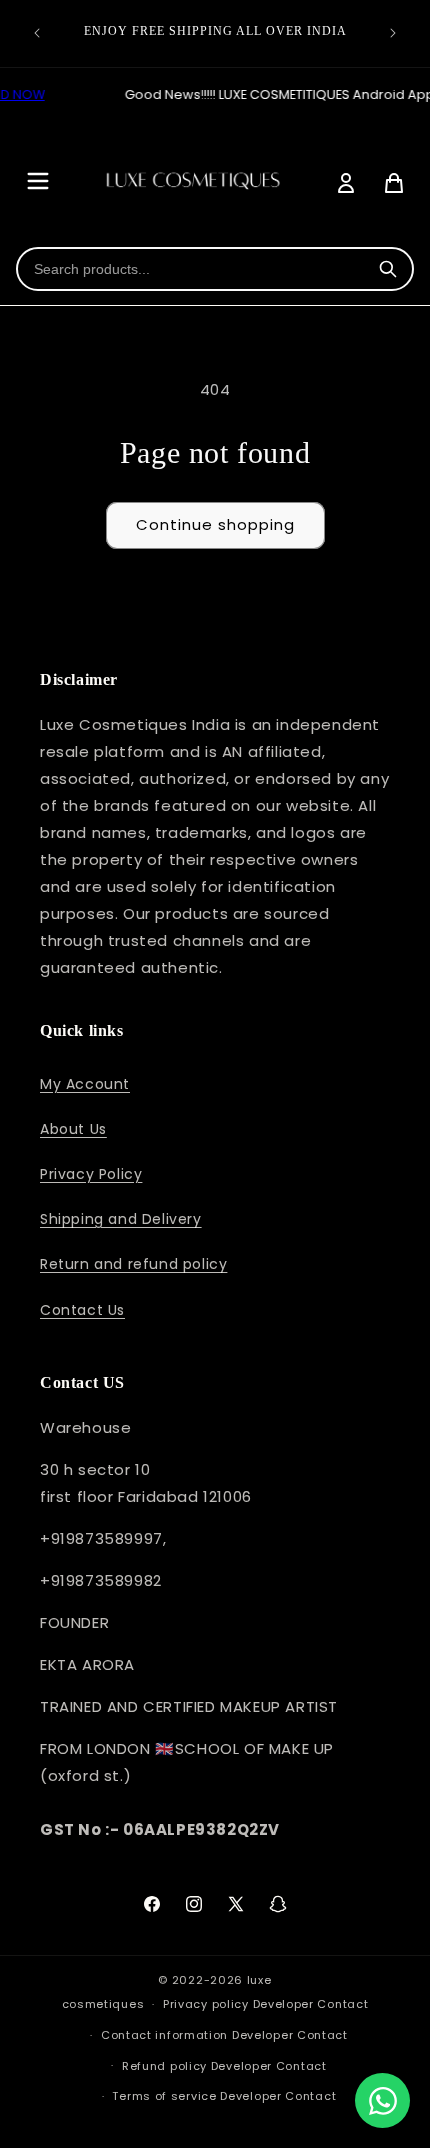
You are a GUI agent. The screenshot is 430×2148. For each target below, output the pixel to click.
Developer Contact (311, 2004)
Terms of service (164, 2096)
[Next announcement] (393, 33)
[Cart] (394, 183)
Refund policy (164, 2066)
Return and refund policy (133, 1264)
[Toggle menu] (38, 182)
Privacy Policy (91, 1174)
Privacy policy (206, 2004)
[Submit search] (388, 269)
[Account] (346, 183)
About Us (73, 1129)
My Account (85, 1084)
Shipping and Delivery (121, 1219)
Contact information (164, 2035)
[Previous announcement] (37, 33)
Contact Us (82, 1310)
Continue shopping (215, 524)
